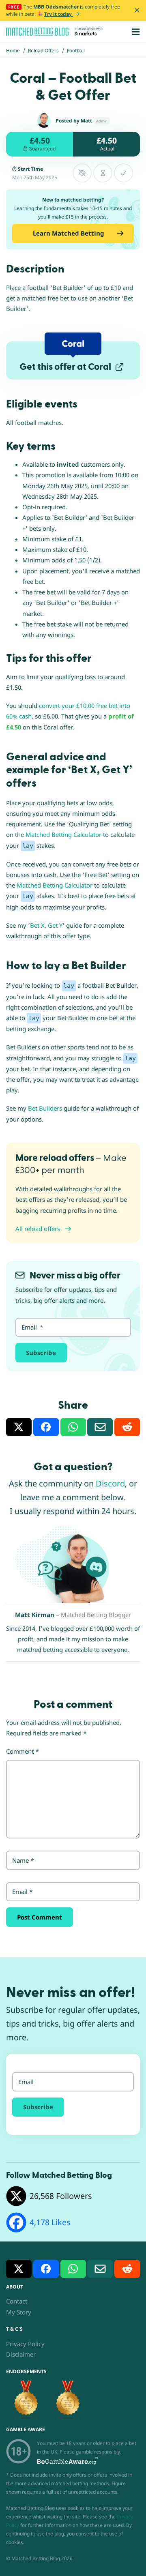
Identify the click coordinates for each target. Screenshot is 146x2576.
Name (23, 1860)
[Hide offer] (82, 173)
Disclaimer (21, 2354)
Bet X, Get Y (46, 925)
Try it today (59, 14)
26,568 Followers (61, 2196)
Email (23, 1892)
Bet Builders (45, 1108)
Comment (23, 1751)
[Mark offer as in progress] (103, 173)
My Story (19, 2312)
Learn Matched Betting (69, 233)
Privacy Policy (25, 2344)
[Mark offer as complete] (123, 173)
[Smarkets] (86, 34)
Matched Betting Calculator (63, 834)
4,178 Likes (50, 2222)
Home (13, 50)
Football (76, 50)
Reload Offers (43, 50)
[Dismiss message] (137, 10)
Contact (17, 2301)
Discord (110, 1483)
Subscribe (41, 1353)
